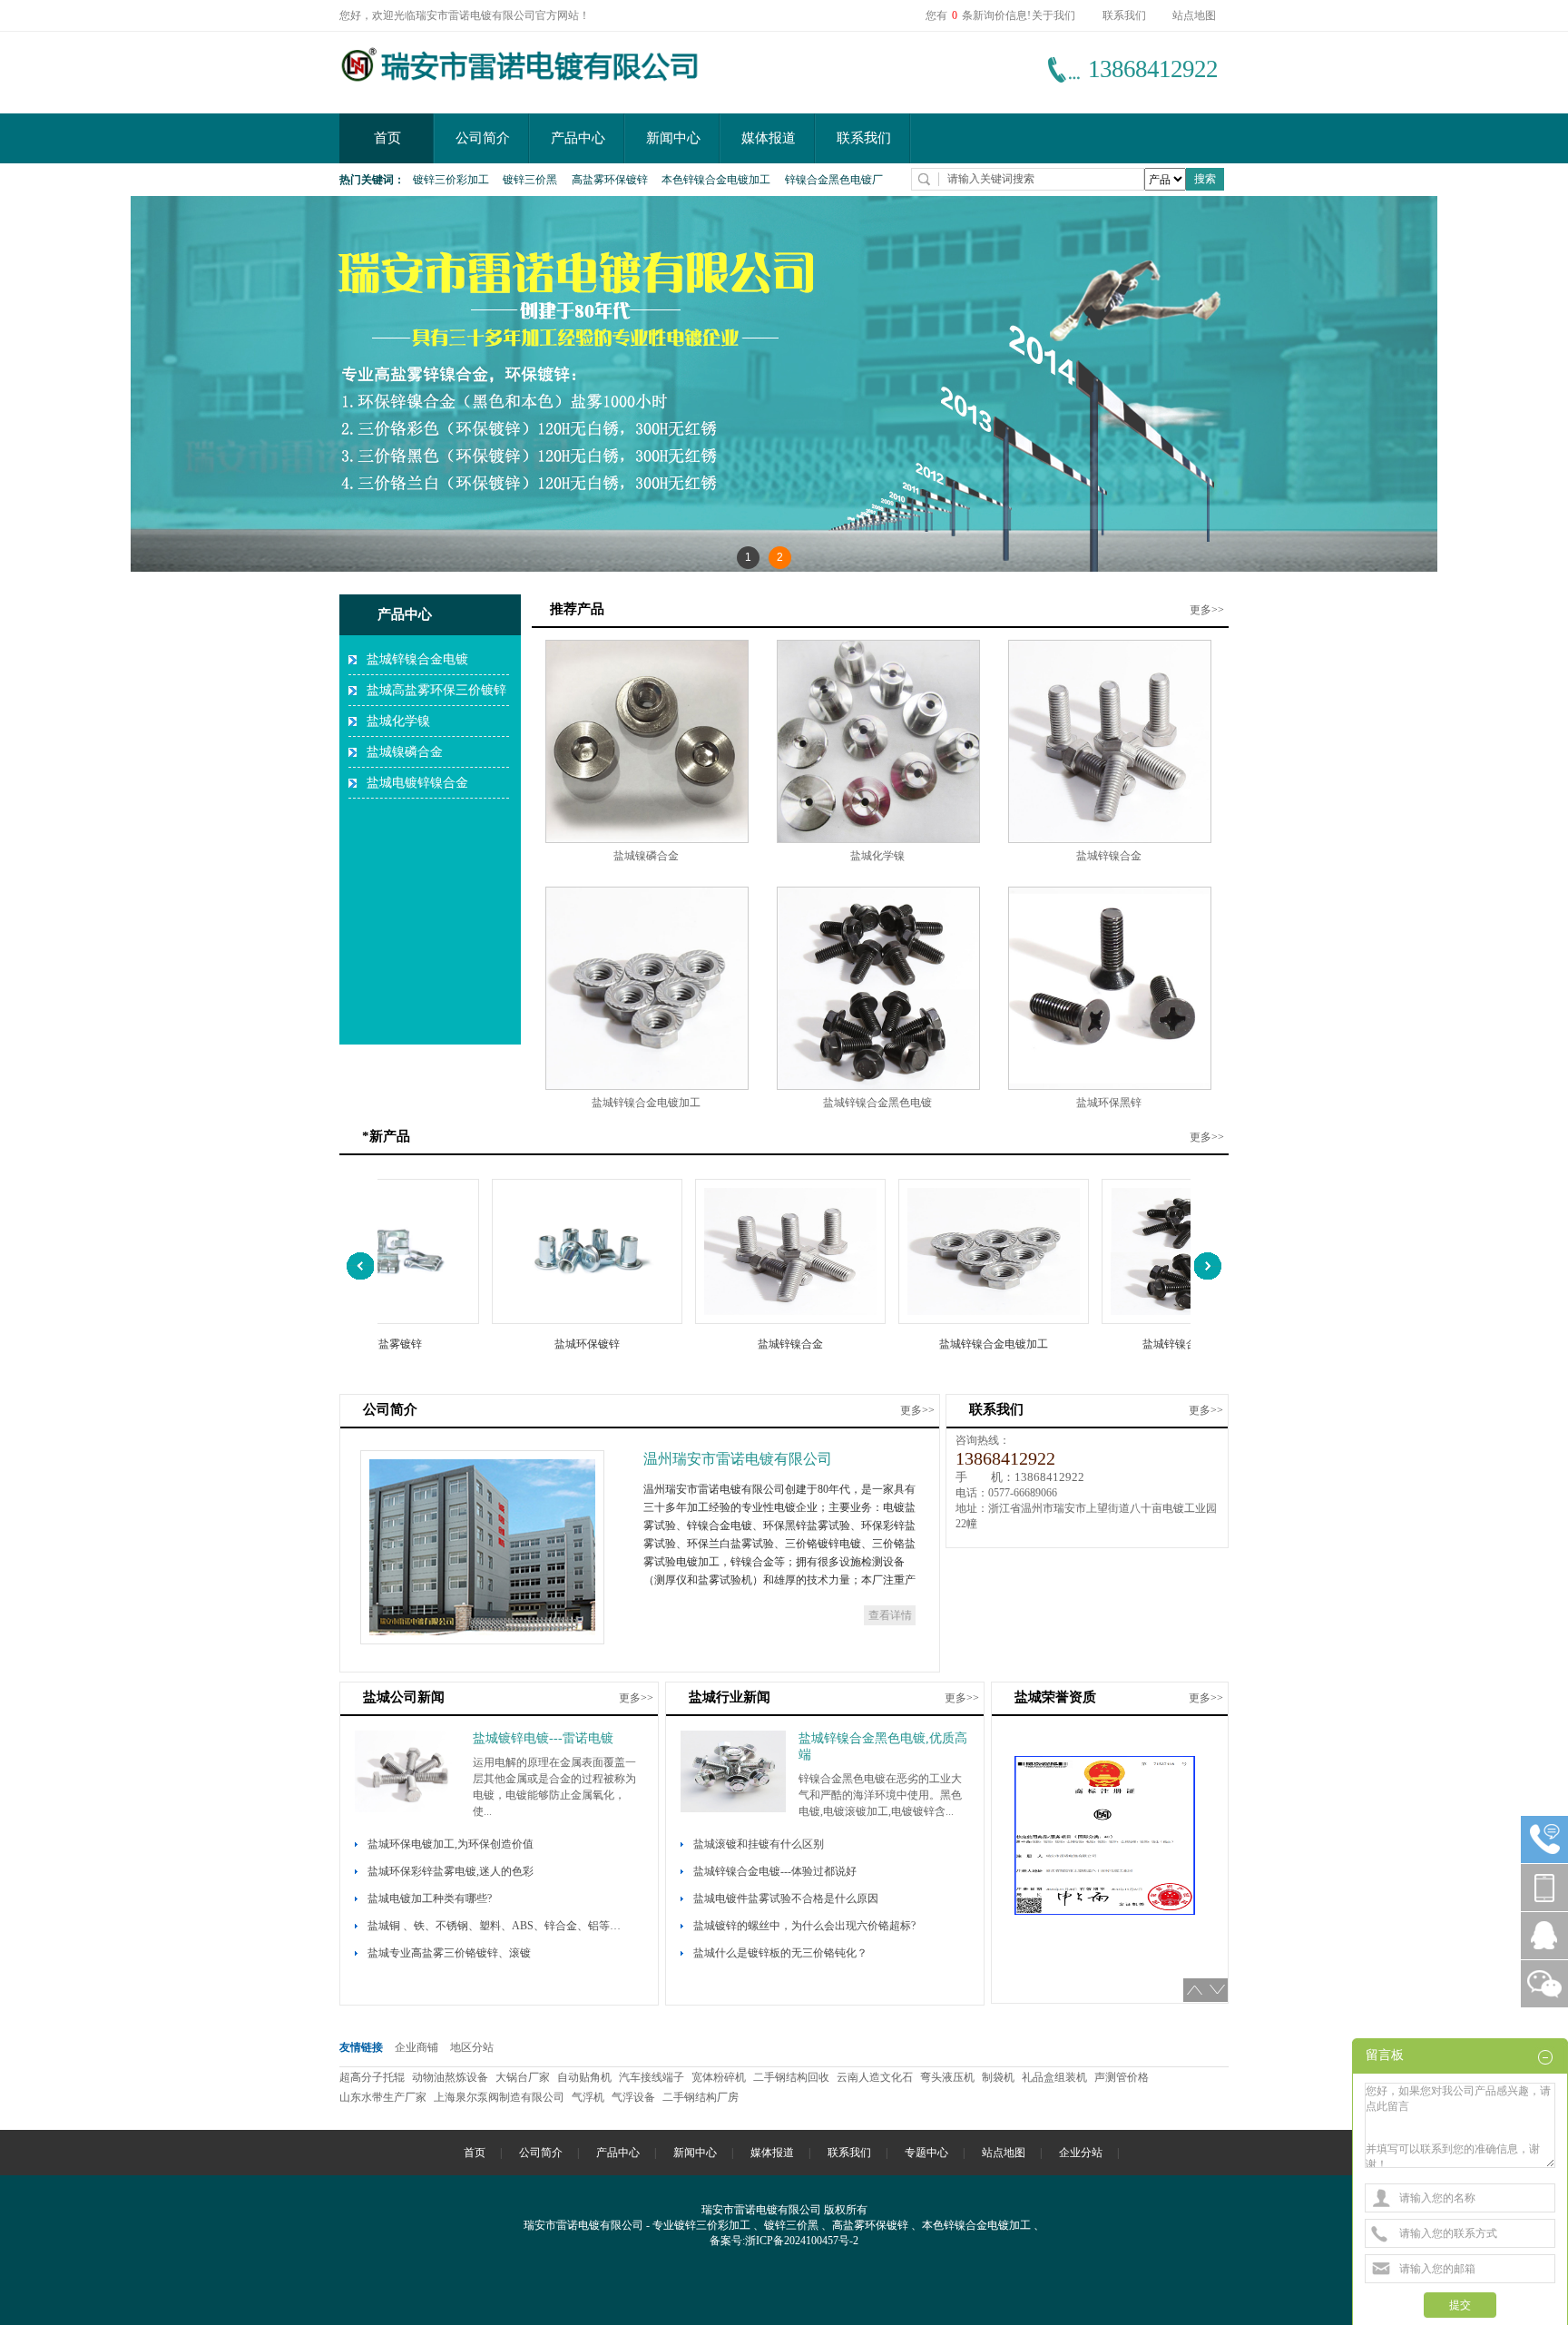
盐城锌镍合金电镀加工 (646, 1103)
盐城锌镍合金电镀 (417, 659)
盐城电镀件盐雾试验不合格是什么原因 (786, 1898)
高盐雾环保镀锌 (610, 180)
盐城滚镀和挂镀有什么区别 (759, 1844)
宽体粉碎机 (720, 2077)
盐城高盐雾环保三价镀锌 (436, 690)
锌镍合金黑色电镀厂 (834, 180)
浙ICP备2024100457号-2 (802, 2241)
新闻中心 (673, 138)
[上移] (1195, 1990)
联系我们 (1124, 15)
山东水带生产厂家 (384, 2097)
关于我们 (1053, 15)
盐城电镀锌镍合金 (417, 783)
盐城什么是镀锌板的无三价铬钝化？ (780, 1953)
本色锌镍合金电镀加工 (716, 180)
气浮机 (589, 2097)
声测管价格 (1123, 2077)
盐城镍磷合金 (405, 752)
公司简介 (483, 138)
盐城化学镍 (398, 721)
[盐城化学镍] (878, 839)
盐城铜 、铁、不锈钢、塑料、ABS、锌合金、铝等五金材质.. (499, 1926)
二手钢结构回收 (793, 2077)
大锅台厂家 (524, 2077)
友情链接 (361, 2047)
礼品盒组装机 (1056, 2077)
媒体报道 (769, 138)
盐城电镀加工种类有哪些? (430, 1898)
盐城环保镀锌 (539, 1344)
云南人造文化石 (876, 2077)
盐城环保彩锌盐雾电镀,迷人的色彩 (451, 1871)
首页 (387, 138)
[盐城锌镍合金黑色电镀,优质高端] (733, 1809)
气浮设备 (635, 2097)
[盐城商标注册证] (1105, 1787)
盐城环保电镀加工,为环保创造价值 (451, 1844)
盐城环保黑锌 (1109, 1103)
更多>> (1207, 610)
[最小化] (1547, 2057)
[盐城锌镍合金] (1110, 839)
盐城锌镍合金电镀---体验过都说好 (775, 1871)
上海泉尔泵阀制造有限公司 (500, 2097)
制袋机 (1000, 2077)
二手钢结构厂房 (702, 2097)
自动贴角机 (586, 2077)
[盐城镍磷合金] (647, 839)
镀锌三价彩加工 (451, 180)
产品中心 (578, 138)
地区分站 (472, 2047)
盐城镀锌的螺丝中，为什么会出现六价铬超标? (804, 1926)
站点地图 (1194, 15)
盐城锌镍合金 (1109, 856)
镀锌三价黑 (530, 180)
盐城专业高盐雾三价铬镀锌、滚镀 (449, 1953)
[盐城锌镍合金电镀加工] (647, 1086)
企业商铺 (416, 2047)
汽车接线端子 (653, 2077)
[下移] (1217, 1990)
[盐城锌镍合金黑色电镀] (878, 1086)
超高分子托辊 (373, 2077)
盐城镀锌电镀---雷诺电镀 (543, 1738)
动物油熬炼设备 (451, 2077)
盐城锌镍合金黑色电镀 (877, 1103)
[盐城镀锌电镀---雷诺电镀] (407, 1809)
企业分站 (1081, 2153)
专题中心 (926, 2153)
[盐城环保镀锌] (539, 1320)
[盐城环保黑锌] (1110, 1086)
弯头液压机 (949, 2077)
